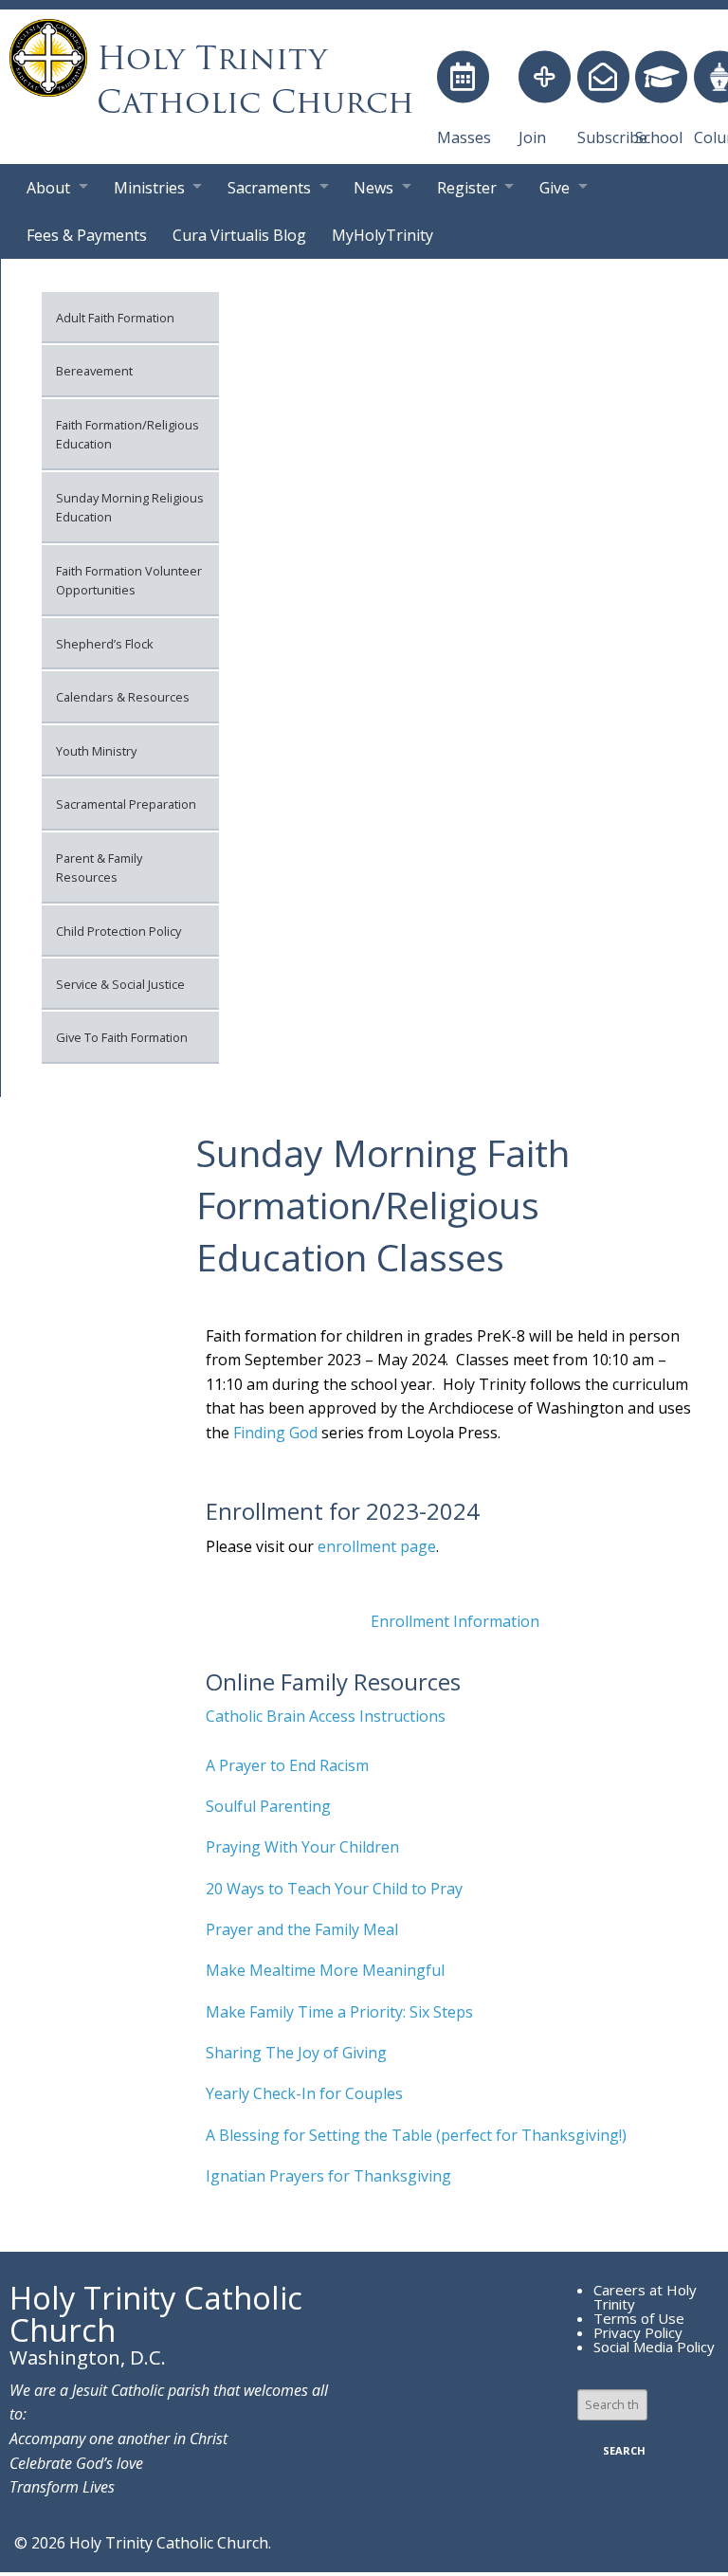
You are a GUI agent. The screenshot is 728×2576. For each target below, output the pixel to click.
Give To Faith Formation (122, 1037)
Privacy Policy (638, 2332)
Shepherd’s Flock (105, 644)
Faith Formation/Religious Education (127, 434)
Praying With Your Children (304, 1847)
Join (532, 137)
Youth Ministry (96, 751)
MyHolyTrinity (382, 235)
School (659, 137)
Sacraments (269, 188)
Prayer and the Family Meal (302, 1929)
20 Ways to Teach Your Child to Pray (334, 1889)
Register (467, 188)
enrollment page (377, 1546)
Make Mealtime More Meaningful (325, 1970)
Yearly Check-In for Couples (304, 2093)
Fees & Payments (87, 235)
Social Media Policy (654, 2347)
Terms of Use (639, 2318)
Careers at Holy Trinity (645, 2297)
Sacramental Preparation (126, 804)
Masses (464, 137)
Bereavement (94, 371)
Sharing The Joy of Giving (296, 2053)
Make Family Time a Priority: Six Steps (339, 2012)
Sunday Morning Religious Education (130, 507)
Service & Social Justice (120, 984)
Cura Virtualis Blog (239, 235)
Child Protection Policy (118, 931)
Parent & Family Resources (99, 868)
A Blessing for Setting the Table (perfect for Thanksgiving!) (416, 2135)
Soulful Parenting (268, 1806)
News (373, 188)
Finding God (275, 1433)
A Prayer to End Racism (287, 1765)
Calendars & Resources (123, 697)
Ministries (149, 188)
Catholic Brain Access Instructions (326, 1716)
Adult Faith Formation (115, 318)
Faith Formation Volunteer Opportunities (129, 580)
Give (555, 188)
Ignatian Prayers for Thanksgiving (328, 2176)
